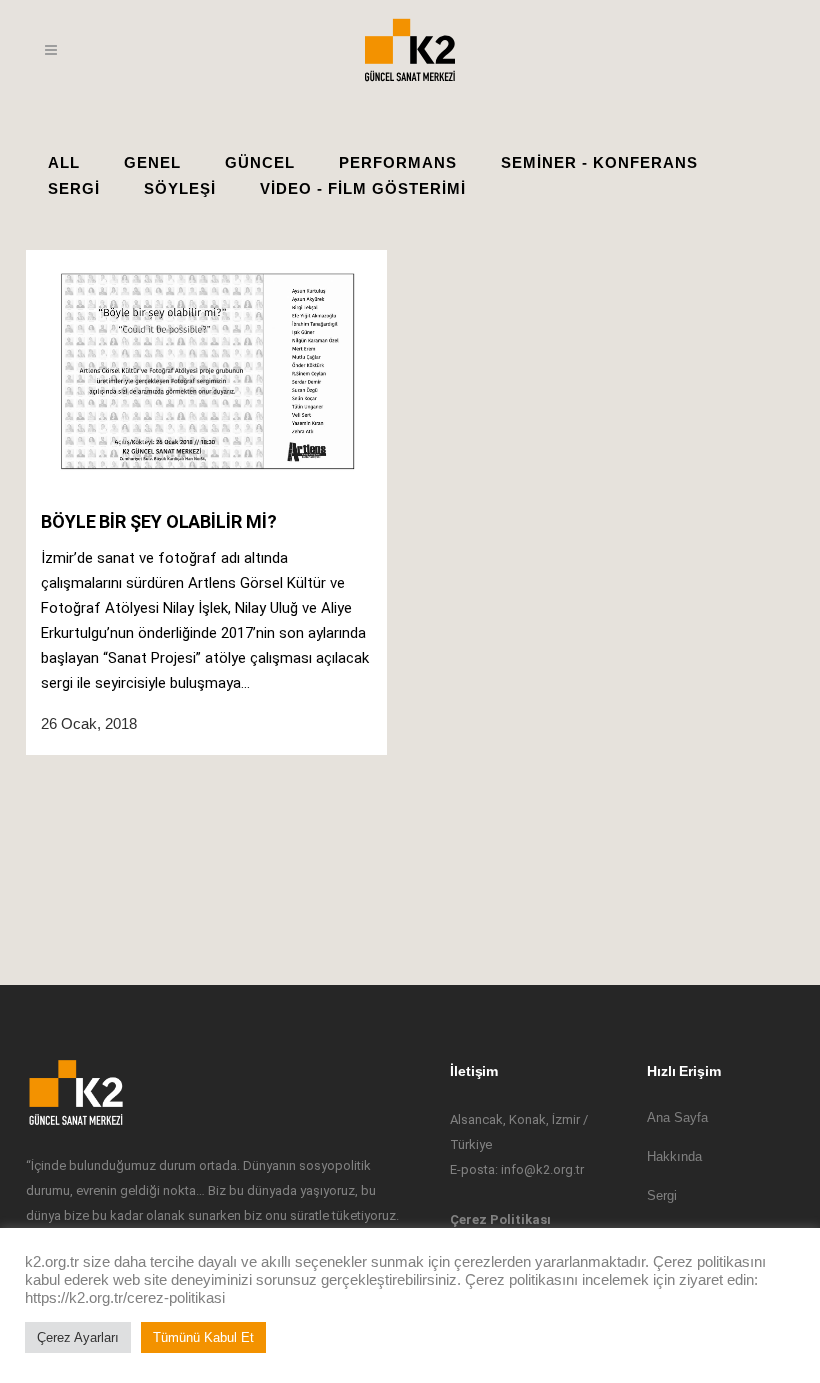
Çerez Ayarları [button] (78, 1337)
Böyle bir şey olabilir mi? (158, 521)
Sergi (662, 1195)
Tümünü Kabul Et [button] (203, 1337)
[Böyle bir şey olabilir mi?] (206, 370)
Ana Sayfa (677, 1117)
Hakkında (674, 1156)
